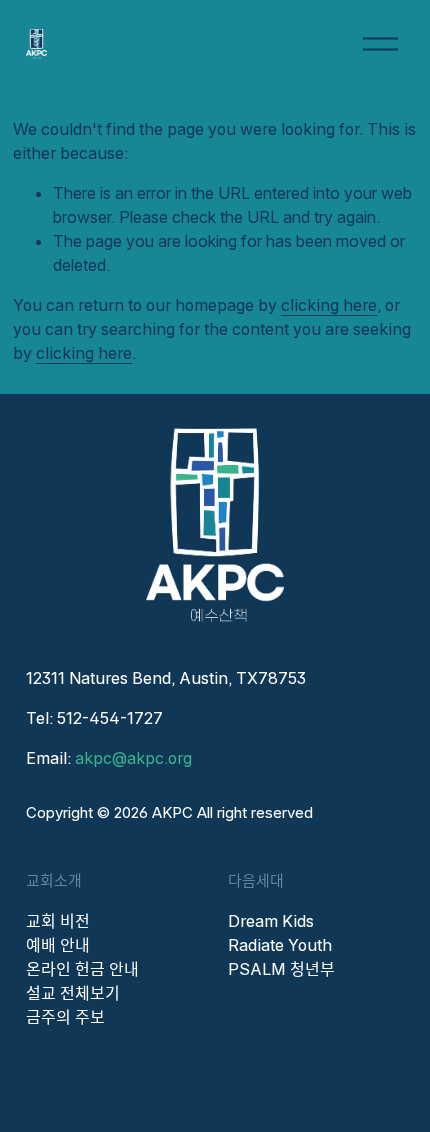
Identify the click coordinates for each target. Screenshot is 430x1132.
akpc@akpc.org (133, 758)
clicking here (329, 305)
